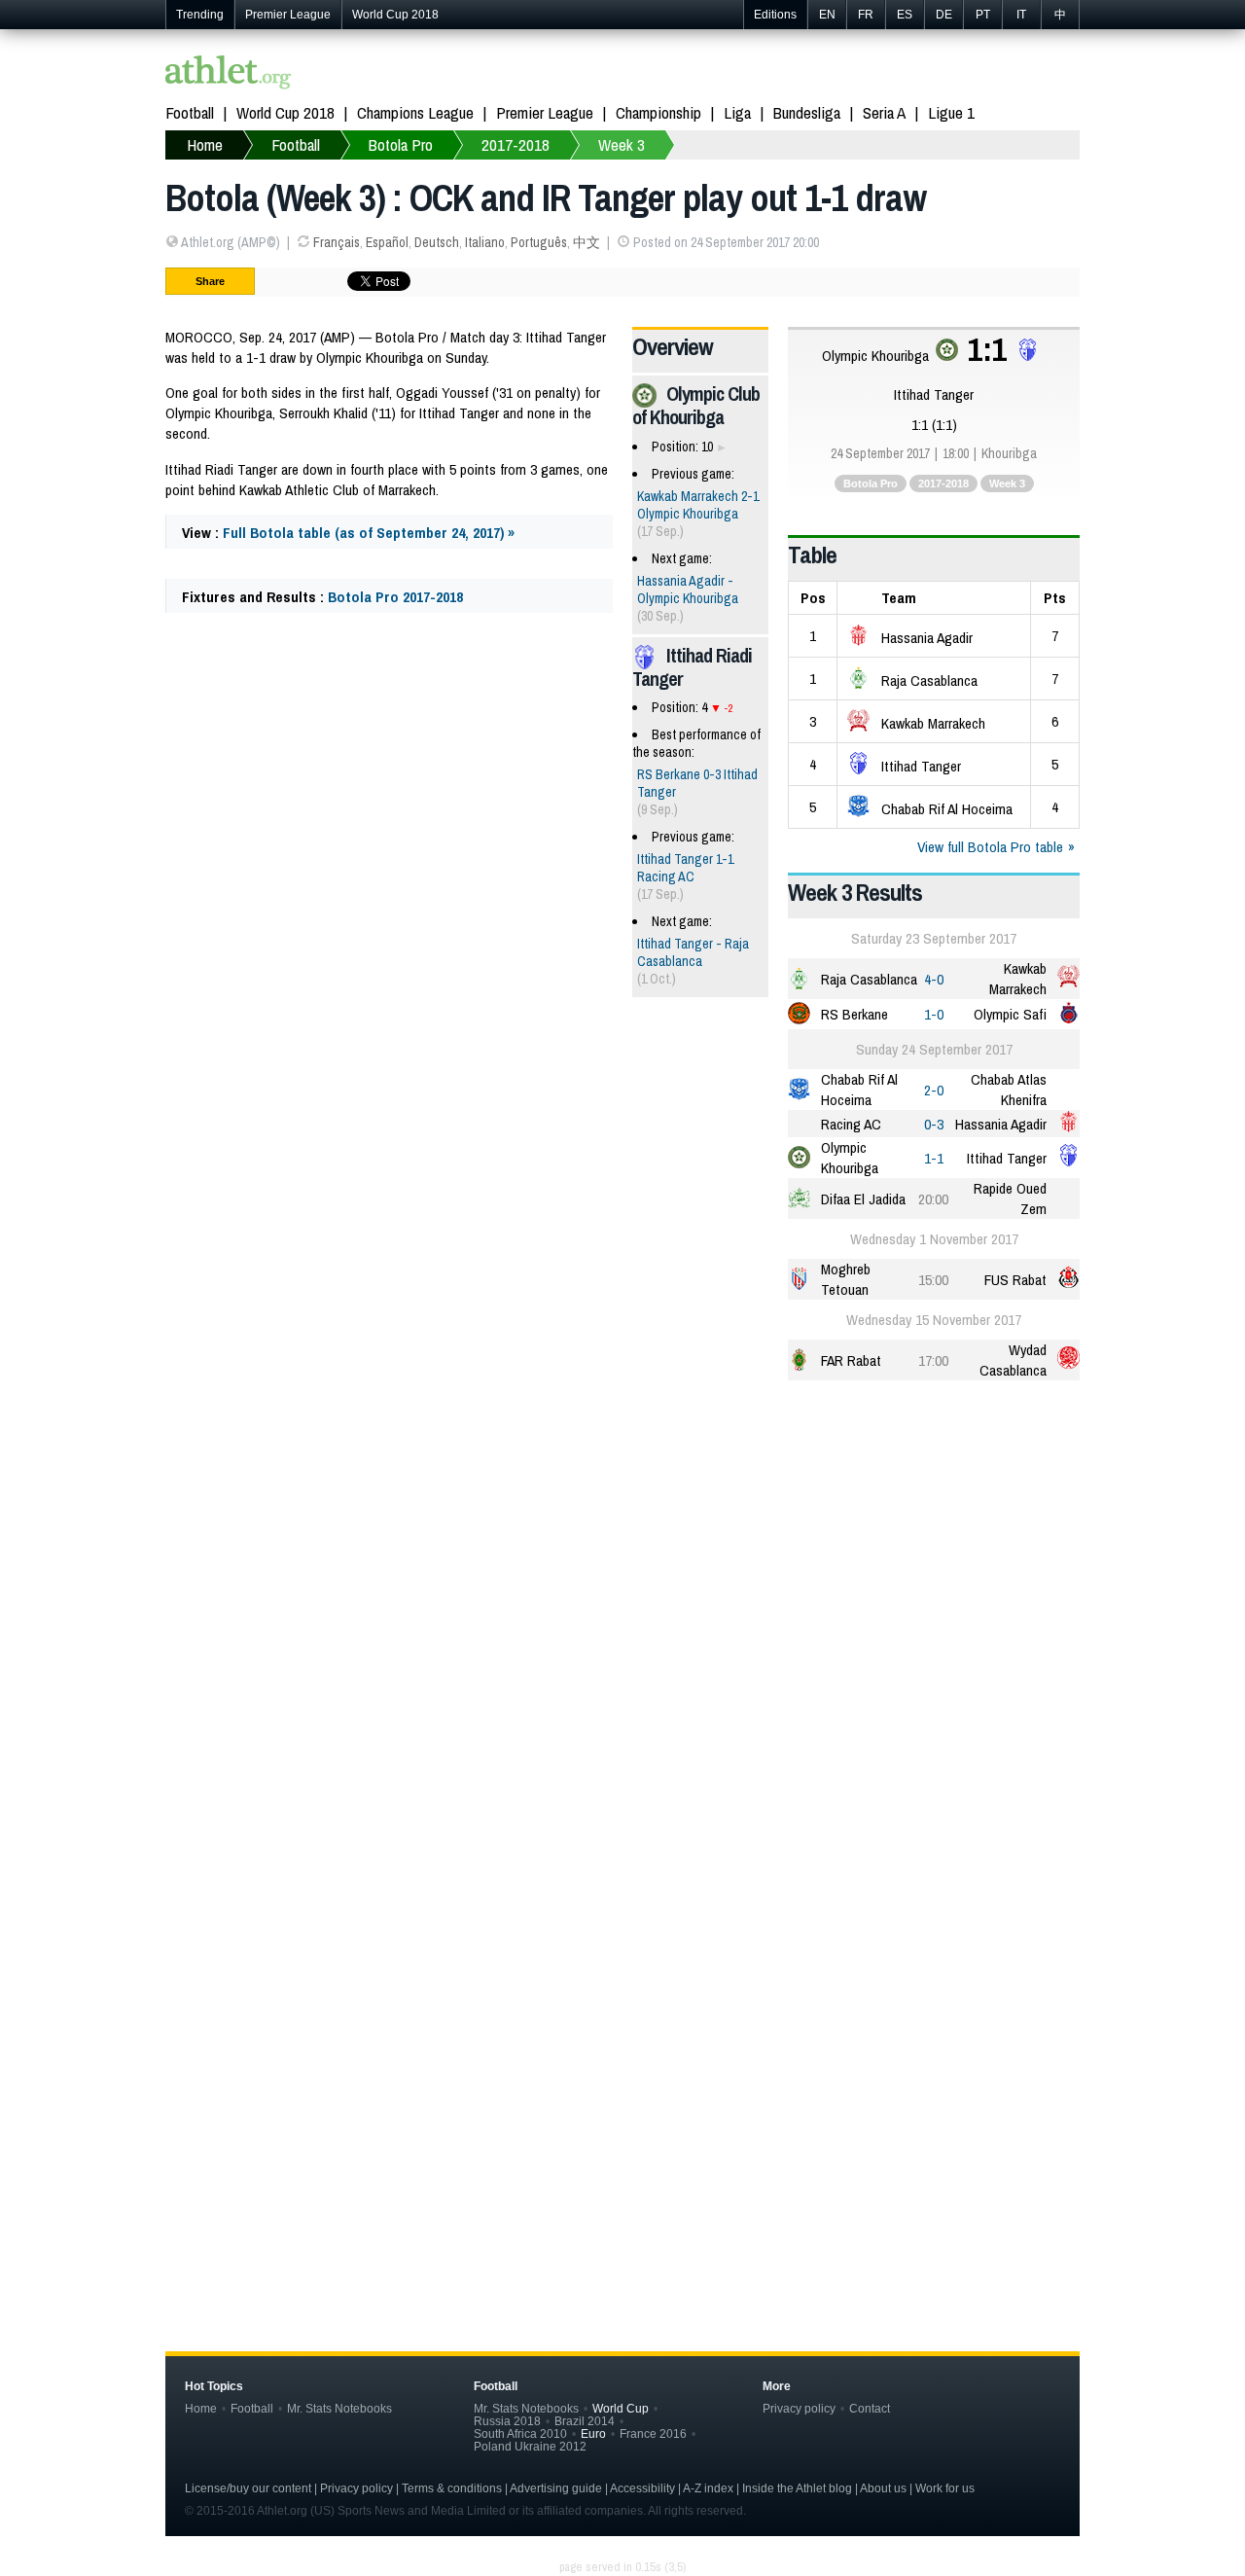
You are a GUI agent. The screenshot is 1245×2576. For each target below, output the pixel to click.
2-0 (934, 1090)
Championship (658, 112)
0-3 (934, 1124)
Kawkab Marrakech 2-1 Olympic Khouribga (698, 505)
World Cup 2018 (395, 15)
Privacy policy (799, 2408)
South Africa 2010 (520, 2433)
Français (337, 242)
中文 (587, 242)
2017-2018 (943, 483)
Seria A (884, 112)
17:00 (933, 1360)
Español (387, 242)
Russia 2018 (507, 2421)
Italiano (485, 242)
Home (201, 2408)
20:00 (933, 1199)
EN (827, 15)
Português (539, 242)
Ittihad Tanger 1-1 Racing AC (685, 868)
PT (983, 15)
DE (944, 15)
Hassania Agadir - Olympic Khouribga (688, 590)
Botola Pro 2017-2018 (395, 597)
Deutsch (437, 242)
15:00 (933, 1280)
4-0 (934, 979)
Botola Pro (871, 483)
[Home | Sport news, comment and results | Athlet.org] (229, 74)
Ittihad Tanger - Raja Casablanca (693, 952)
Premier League (288, 15)
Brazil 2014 (585, 2421)
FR (866, 15)
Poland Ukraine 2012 (530, 2446)
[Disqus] (622, 1986)
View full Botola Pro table (990, 847)
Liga (737, 112)
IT (1021, 15)
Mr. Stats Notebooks (339, 2408)
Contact (870, 2408)
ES (905, 15)
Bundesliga (807, 112)
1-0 (934, 1014)
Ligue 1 (951, 112)
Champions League (415, 112)
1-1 (934, 1158)
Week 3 (1007, 483)
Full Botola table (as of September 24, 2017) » (369, 533)
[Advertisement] (622, 1547)
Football (190, 112)
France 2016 (653, 2433)
